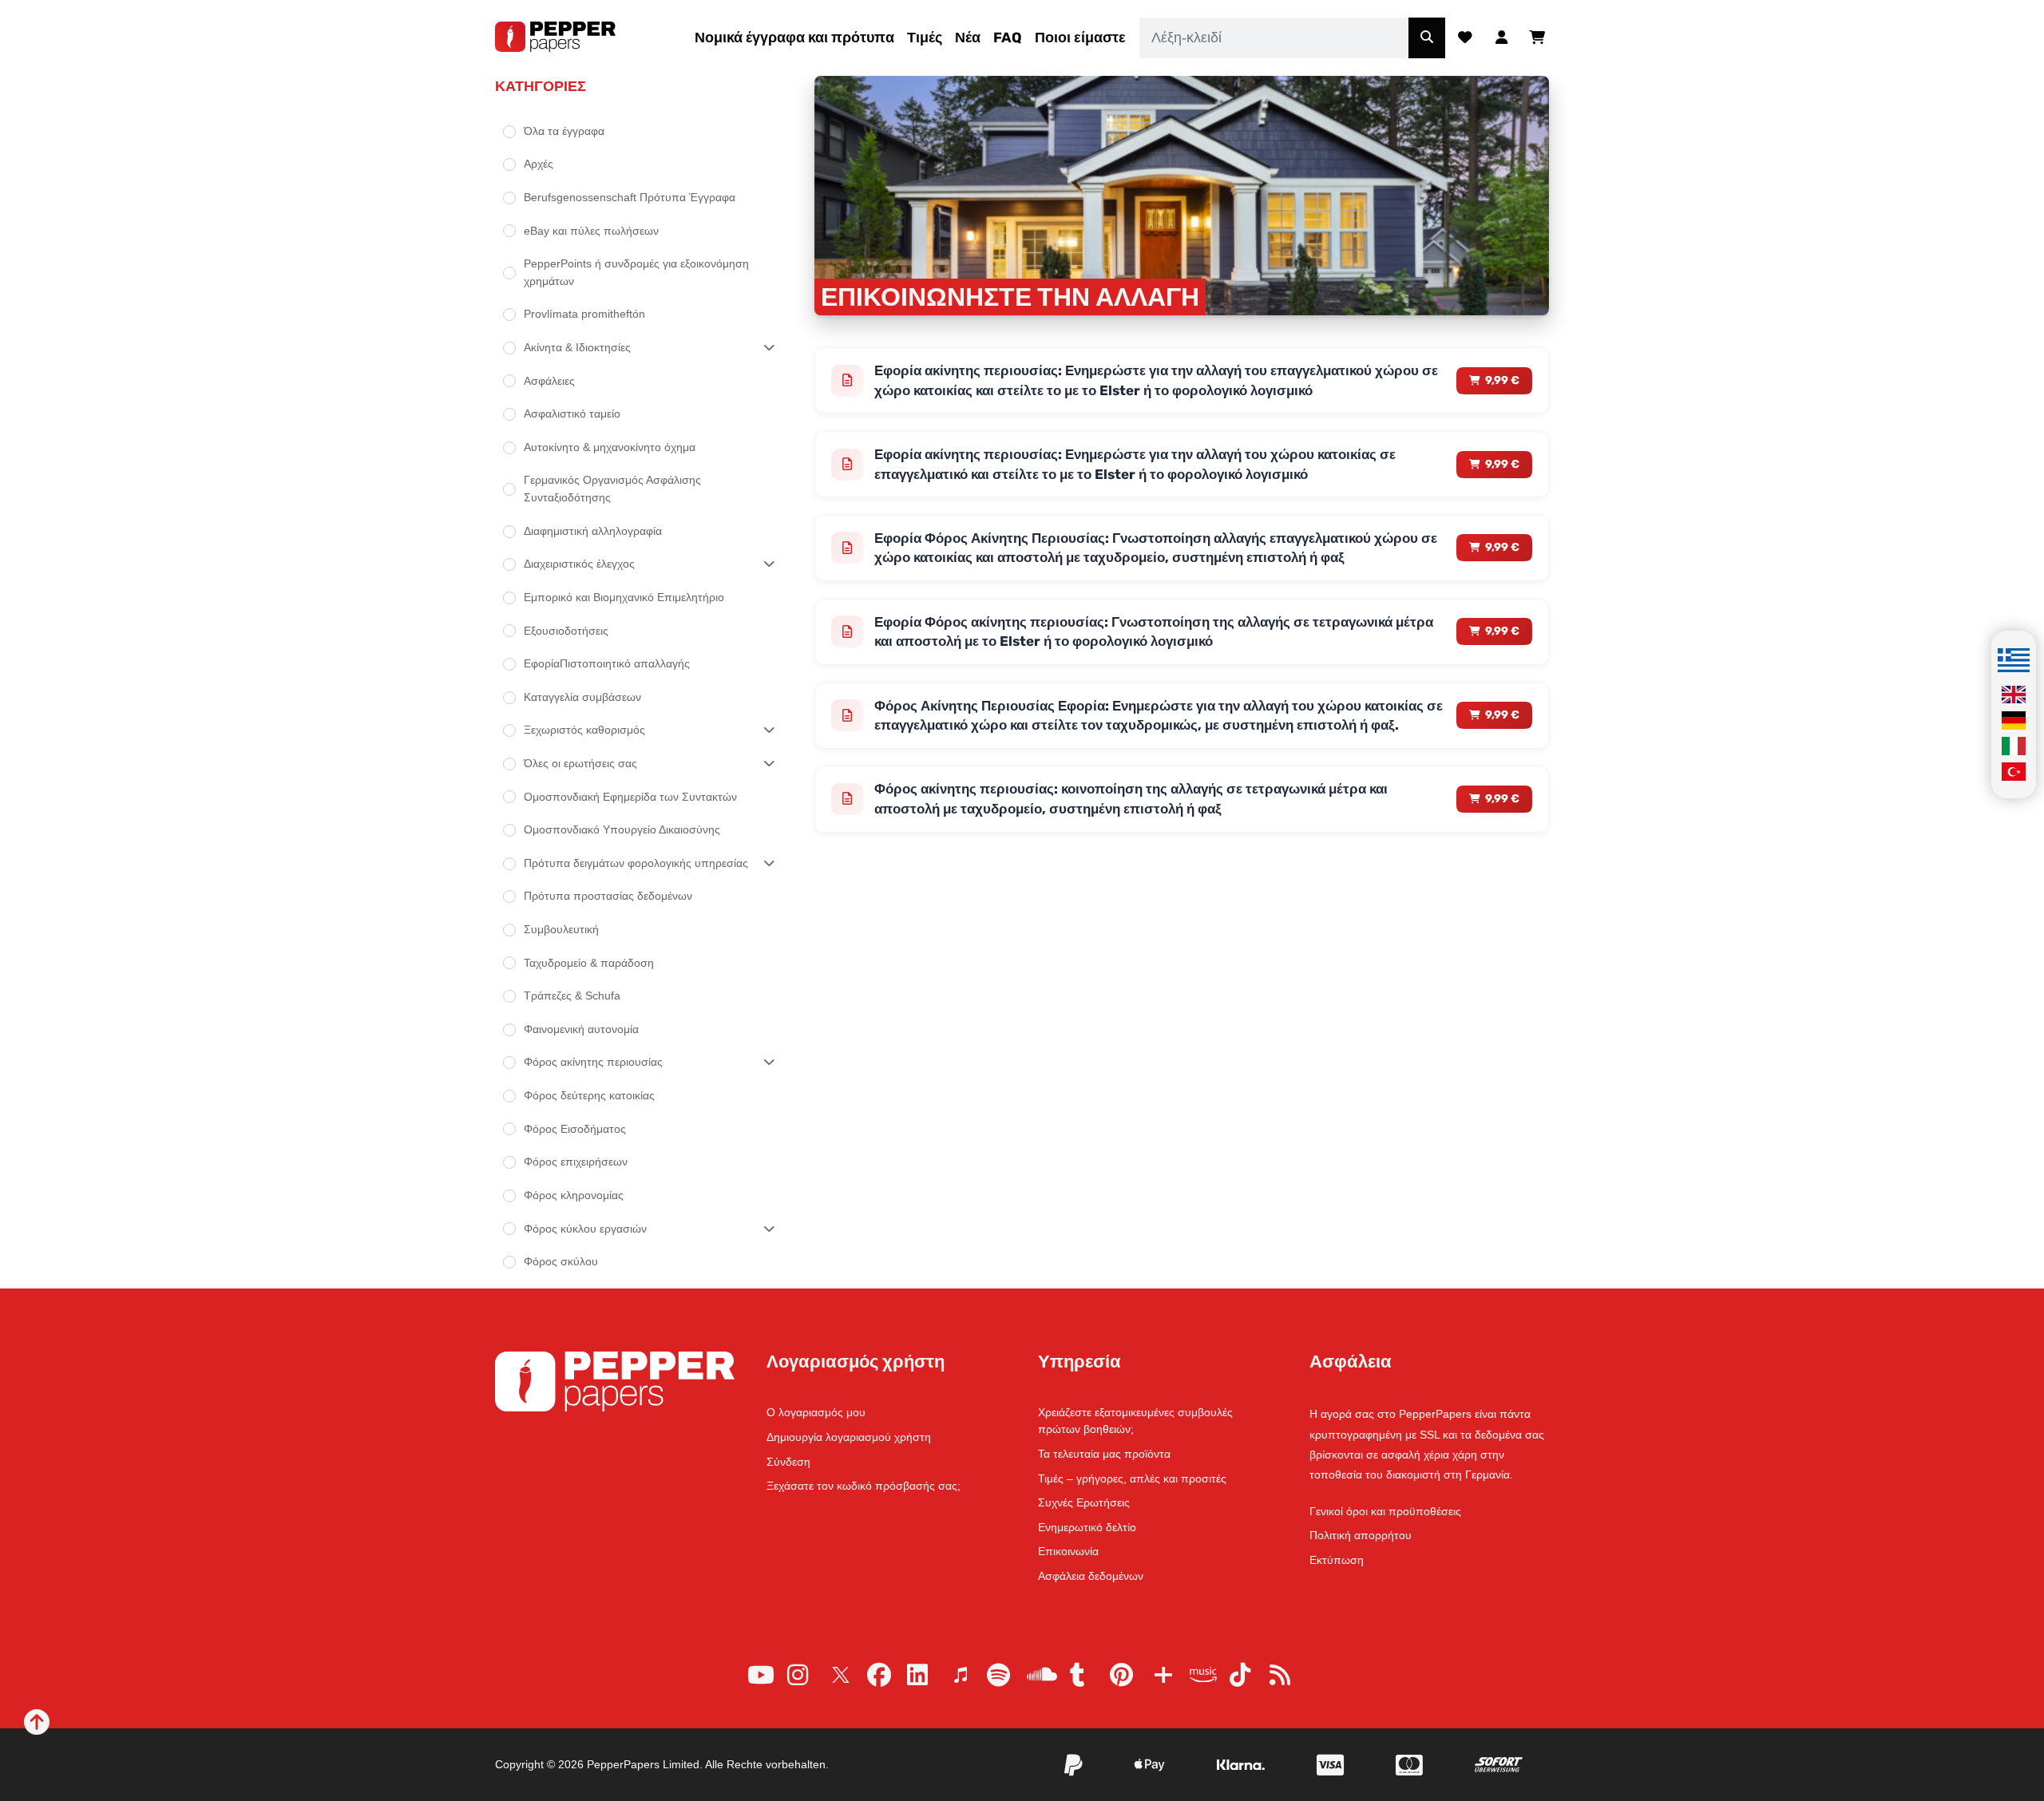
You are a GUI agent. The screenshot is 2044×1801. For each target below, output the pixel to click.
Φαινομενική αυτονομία (581, 1029)
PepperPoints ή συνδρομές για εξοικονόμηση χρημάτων (636, 272)
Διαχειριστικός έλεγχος (579, 564)
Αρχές (539, 164)
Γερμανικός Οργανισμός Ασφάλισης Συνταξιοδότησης (612, 489)
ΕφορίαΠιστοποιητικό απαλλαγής (607, 663)
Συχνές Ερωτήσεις (1084, 1502)
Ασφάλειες (549, 381)
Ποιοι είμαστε (1080, 38)
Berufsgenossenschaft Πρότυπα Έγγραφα (630, 197)
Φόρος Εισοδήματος (575, 1129)
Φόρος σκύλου (561, 1261)
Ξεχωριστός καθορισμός (584, 730)
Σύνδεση (788, 1462)
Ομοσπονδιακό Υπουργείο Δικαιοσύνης (622, 829)
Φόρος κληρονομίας (574, 1195)
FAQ (1008, 38)
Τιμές (925, 38)
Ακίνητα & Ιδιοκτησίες (577, 347)
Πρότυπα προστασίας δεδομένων (608, 896)
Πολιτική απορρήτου (1361, 1535)
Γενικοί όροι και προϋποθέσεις (1385, 1511)
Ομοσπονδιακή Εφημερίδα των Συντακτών (630, 797)
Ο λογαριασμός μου (816, 1412)
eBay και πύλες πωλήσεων (591, 231)
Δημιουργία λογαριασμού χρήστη (849, 1437)
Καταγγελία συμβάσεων (582, 697)
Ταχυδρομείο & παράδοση (589, 963)
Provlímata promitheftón (584, 314)
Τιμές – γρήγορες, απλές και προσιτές (1132, 1478)
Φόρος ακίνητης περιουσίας (593, 1062)
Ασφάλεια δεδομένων (1091, 1576)
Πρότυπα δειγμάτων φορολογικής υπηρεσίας (636, 863)
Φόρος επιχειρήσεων (576, 1162)
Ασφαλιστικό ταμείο (572, 414)
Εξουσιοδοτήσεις (566, 631)
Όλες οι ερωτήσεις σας (580, 763)
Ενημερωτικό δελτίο (1087, 1527)
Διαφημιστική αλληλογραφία (593, 531)
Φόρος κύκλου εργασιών (585, 1229)
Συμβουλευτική (561, 929)
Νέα (968, 38)
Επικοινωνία (1068, 1551)
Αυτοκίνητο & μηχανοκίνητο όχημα (610, 447)
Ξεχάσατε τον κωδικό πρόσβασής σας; (864, 1486)
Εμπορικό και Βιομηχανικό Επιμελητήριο (624, 597)
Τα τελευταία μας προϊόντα (1104, 1454)
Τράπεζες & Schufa (572, 995)
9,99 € (1502, 380)
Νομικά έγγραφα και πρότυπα (794, 38)
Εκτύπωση (1337, 1560)
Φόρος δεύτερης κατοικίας (589, 1095)
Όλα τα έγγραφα (564, 131)
